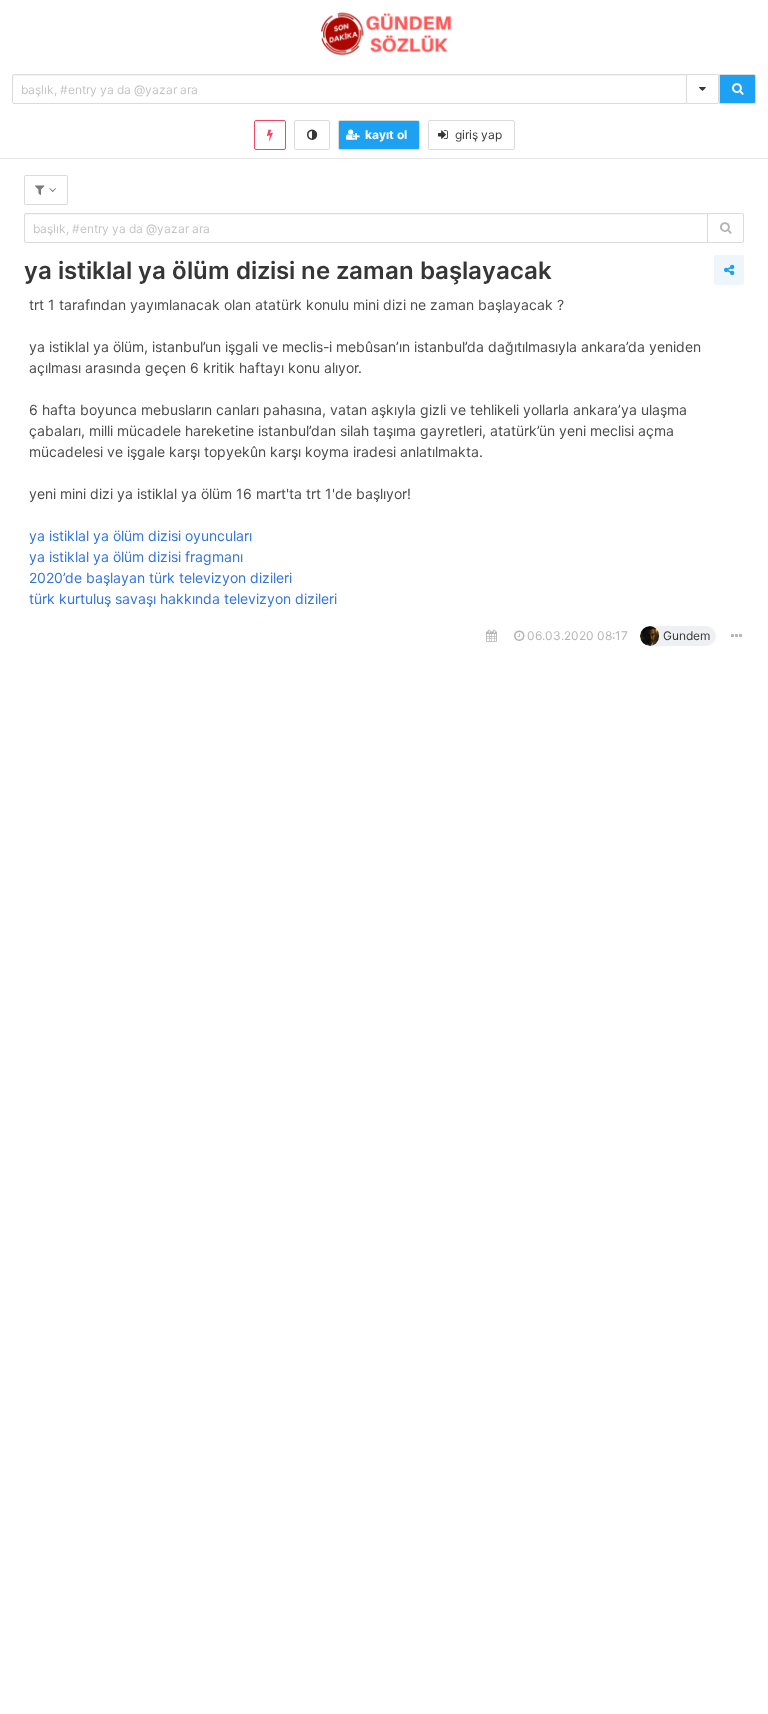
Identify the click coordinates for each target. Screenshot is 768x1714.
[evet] (725, 228)
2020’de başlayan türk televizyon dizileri (160, 577)
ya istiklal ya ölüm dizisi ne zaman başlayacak (288, 270)
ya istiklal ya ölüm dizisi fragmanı (136, 556)
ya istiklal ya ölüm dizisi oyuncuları (140, 535)
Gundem (686, 635)
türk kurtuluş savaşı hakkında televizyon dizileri (183, 598)
